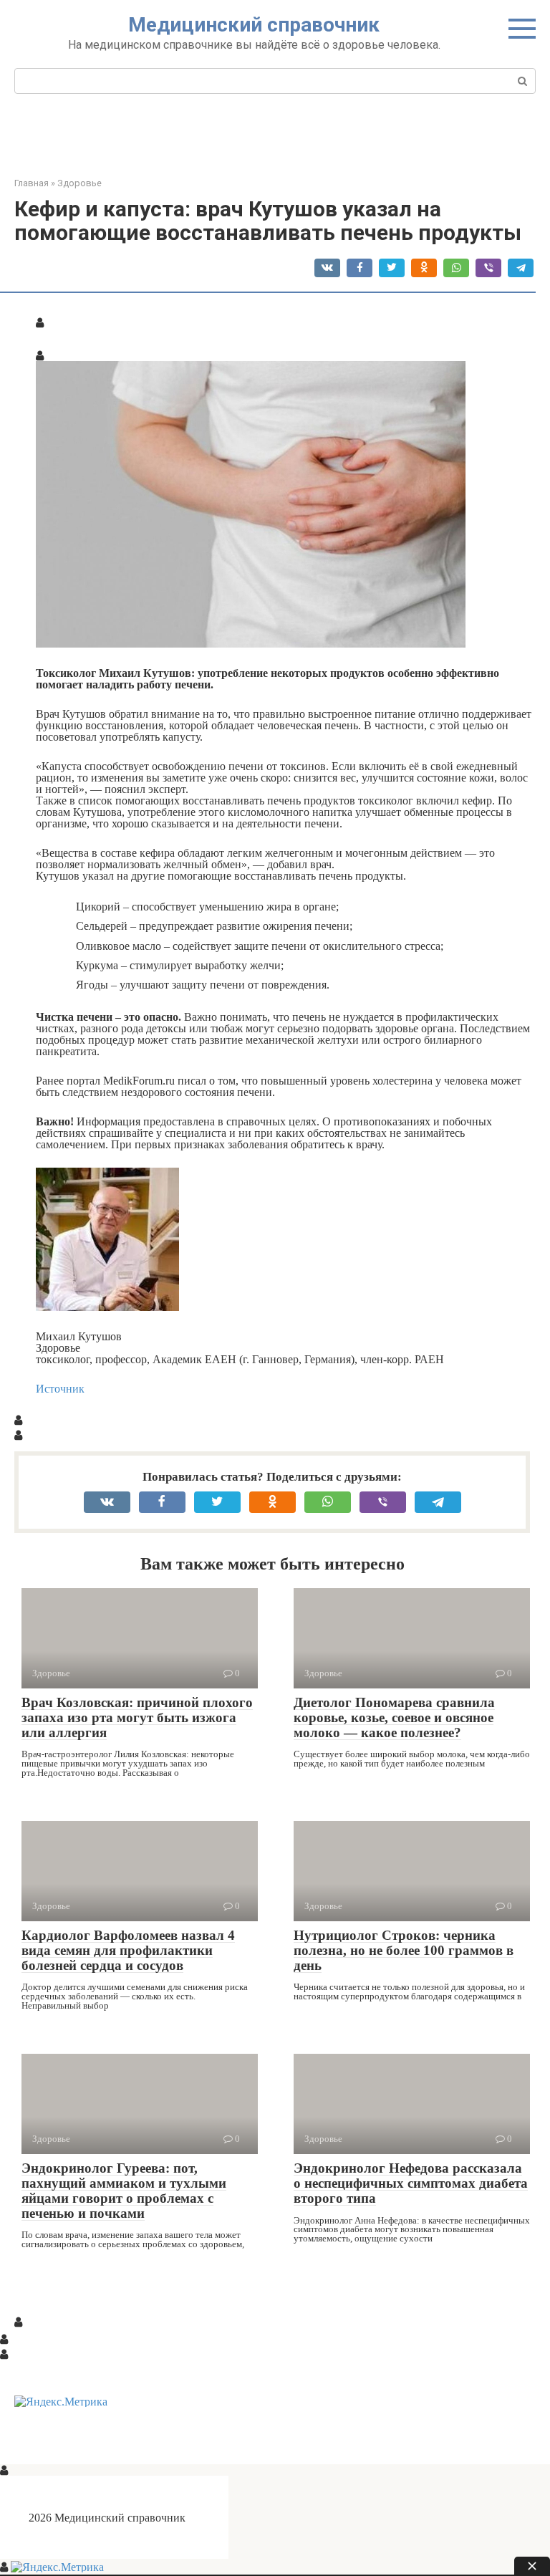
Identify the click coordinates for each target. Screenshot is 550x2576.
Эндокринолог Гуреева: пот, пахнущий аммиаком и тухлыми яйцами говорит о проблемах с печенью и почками (124, 2191)
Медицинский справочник (254, 25)
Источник (60, 1388)
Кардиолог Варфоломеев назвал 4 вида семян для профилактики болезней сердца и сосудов (128, 1950)
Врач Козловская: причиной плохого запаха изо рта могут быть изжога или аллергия (137, 1717)
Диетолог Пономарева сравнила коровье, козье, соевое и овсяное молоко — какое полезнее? (394, 1717)
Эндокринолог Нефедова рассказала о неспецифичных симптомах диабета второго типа (411, 2183)
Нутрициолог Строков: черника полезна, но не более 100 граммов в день (404, 1950)
